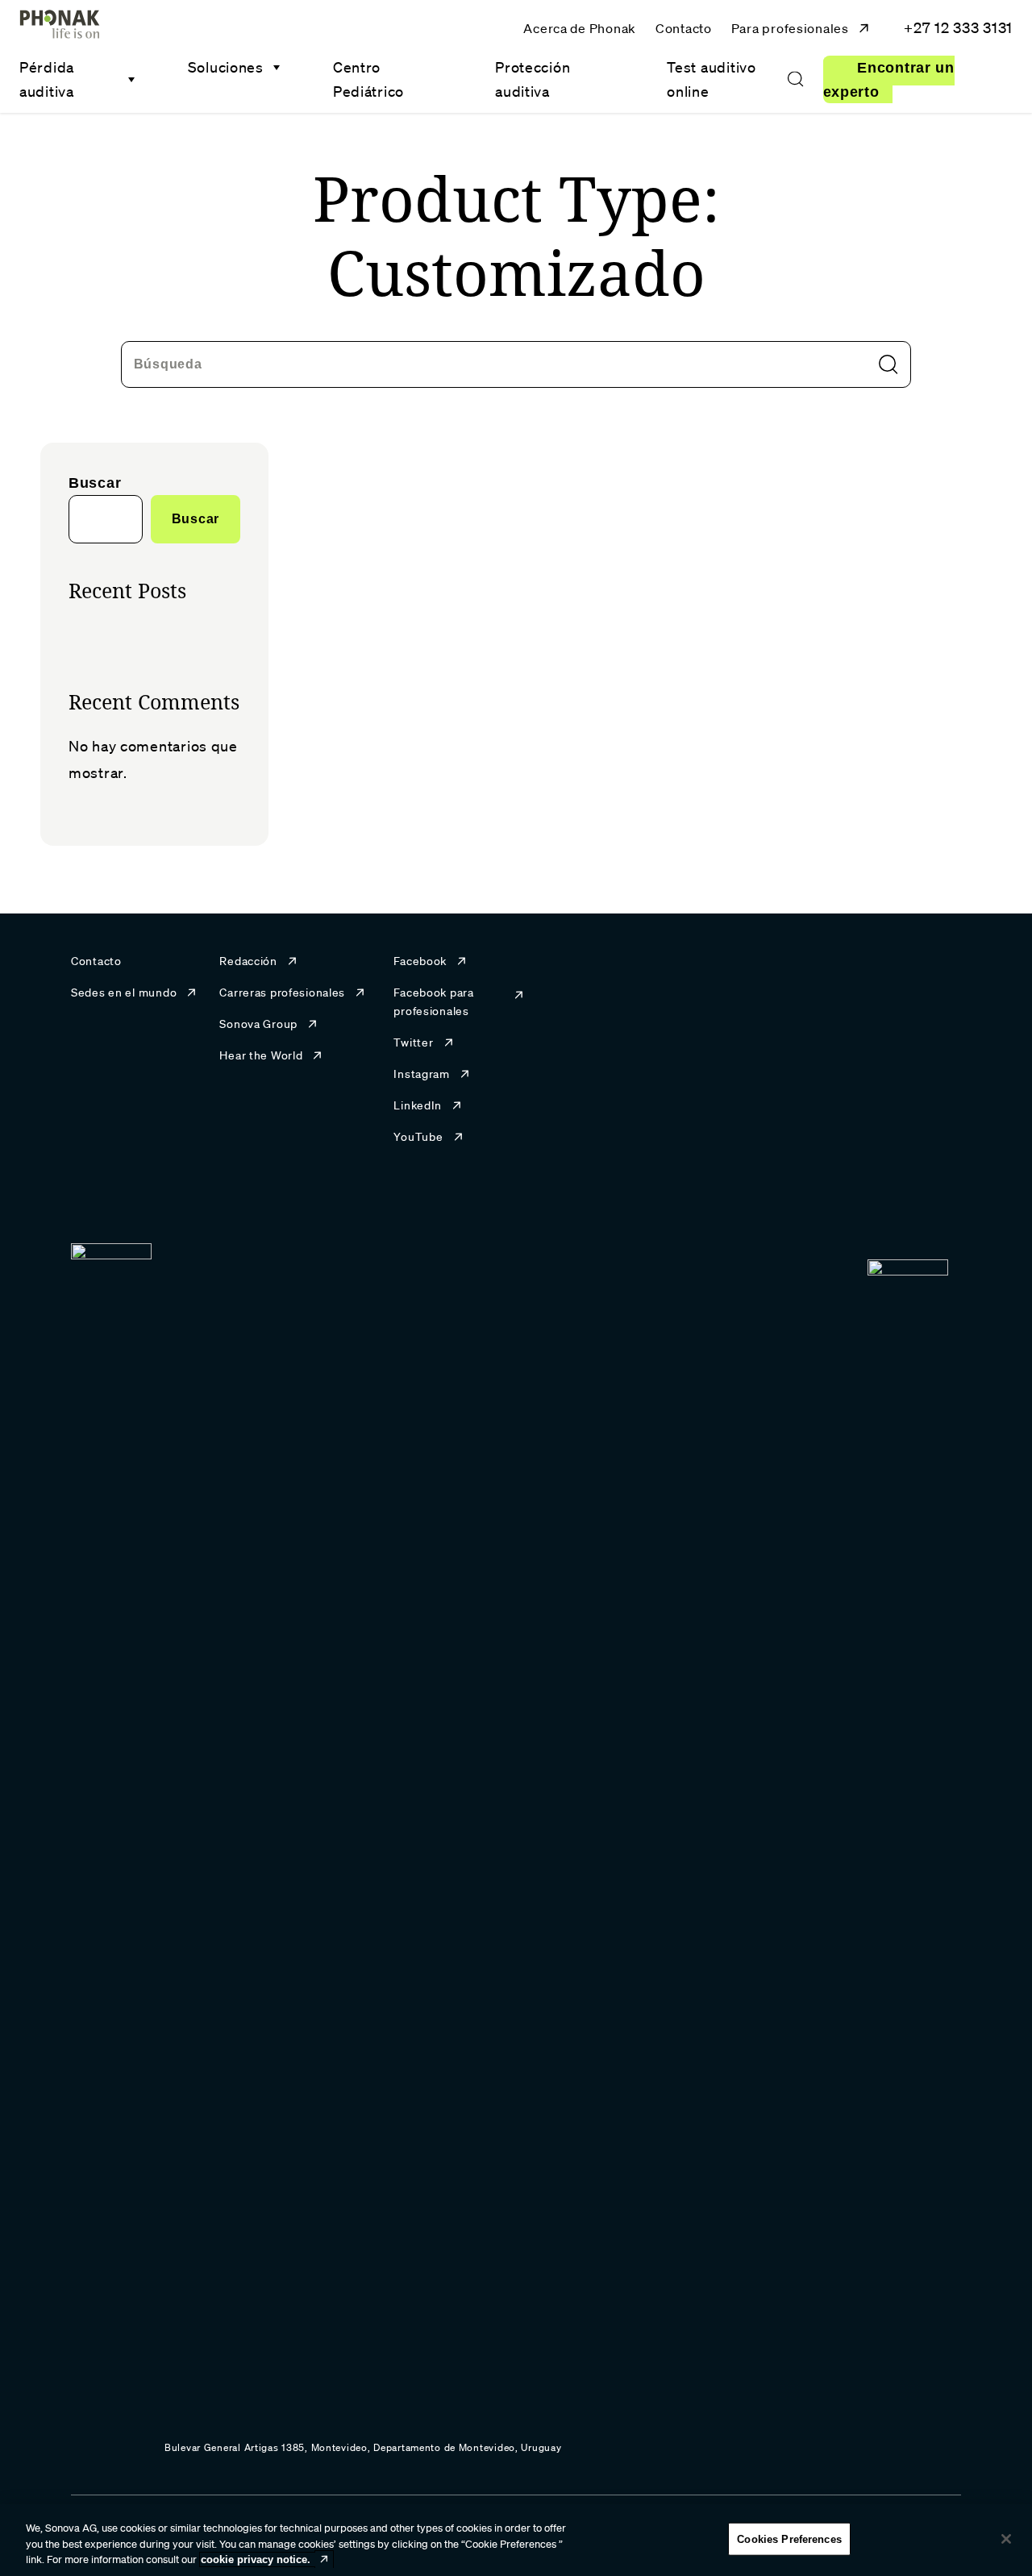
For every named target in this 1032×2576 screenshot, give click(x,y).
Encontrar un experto (889, 80)
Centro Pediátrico (368, 79)
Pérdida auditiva (47, 79)
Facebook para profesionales (433, 1002)
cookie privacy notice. (256, 2559)
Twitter (413, 1042)
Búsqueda (168, 363)
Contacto (684, 28)
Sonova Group (258, 1024)
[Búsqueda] (795, 80)
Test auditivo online (711, 79)
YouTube (418, 1137)
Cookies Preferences (789, 2539)
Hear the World (261, 1055)
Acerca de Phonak (580, 28)
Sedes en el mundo (124, 993)
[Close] (1006, 2539)
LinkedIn (418, 1105)
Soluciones (226, 67)
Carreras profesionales (282, 993)
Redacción (248, 961)
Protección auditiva (533, 79)
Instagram (421, 1074)
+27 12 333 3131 (958, 27)
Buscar (95, 483)
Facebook (420, 961)
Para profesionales (790, 28)
